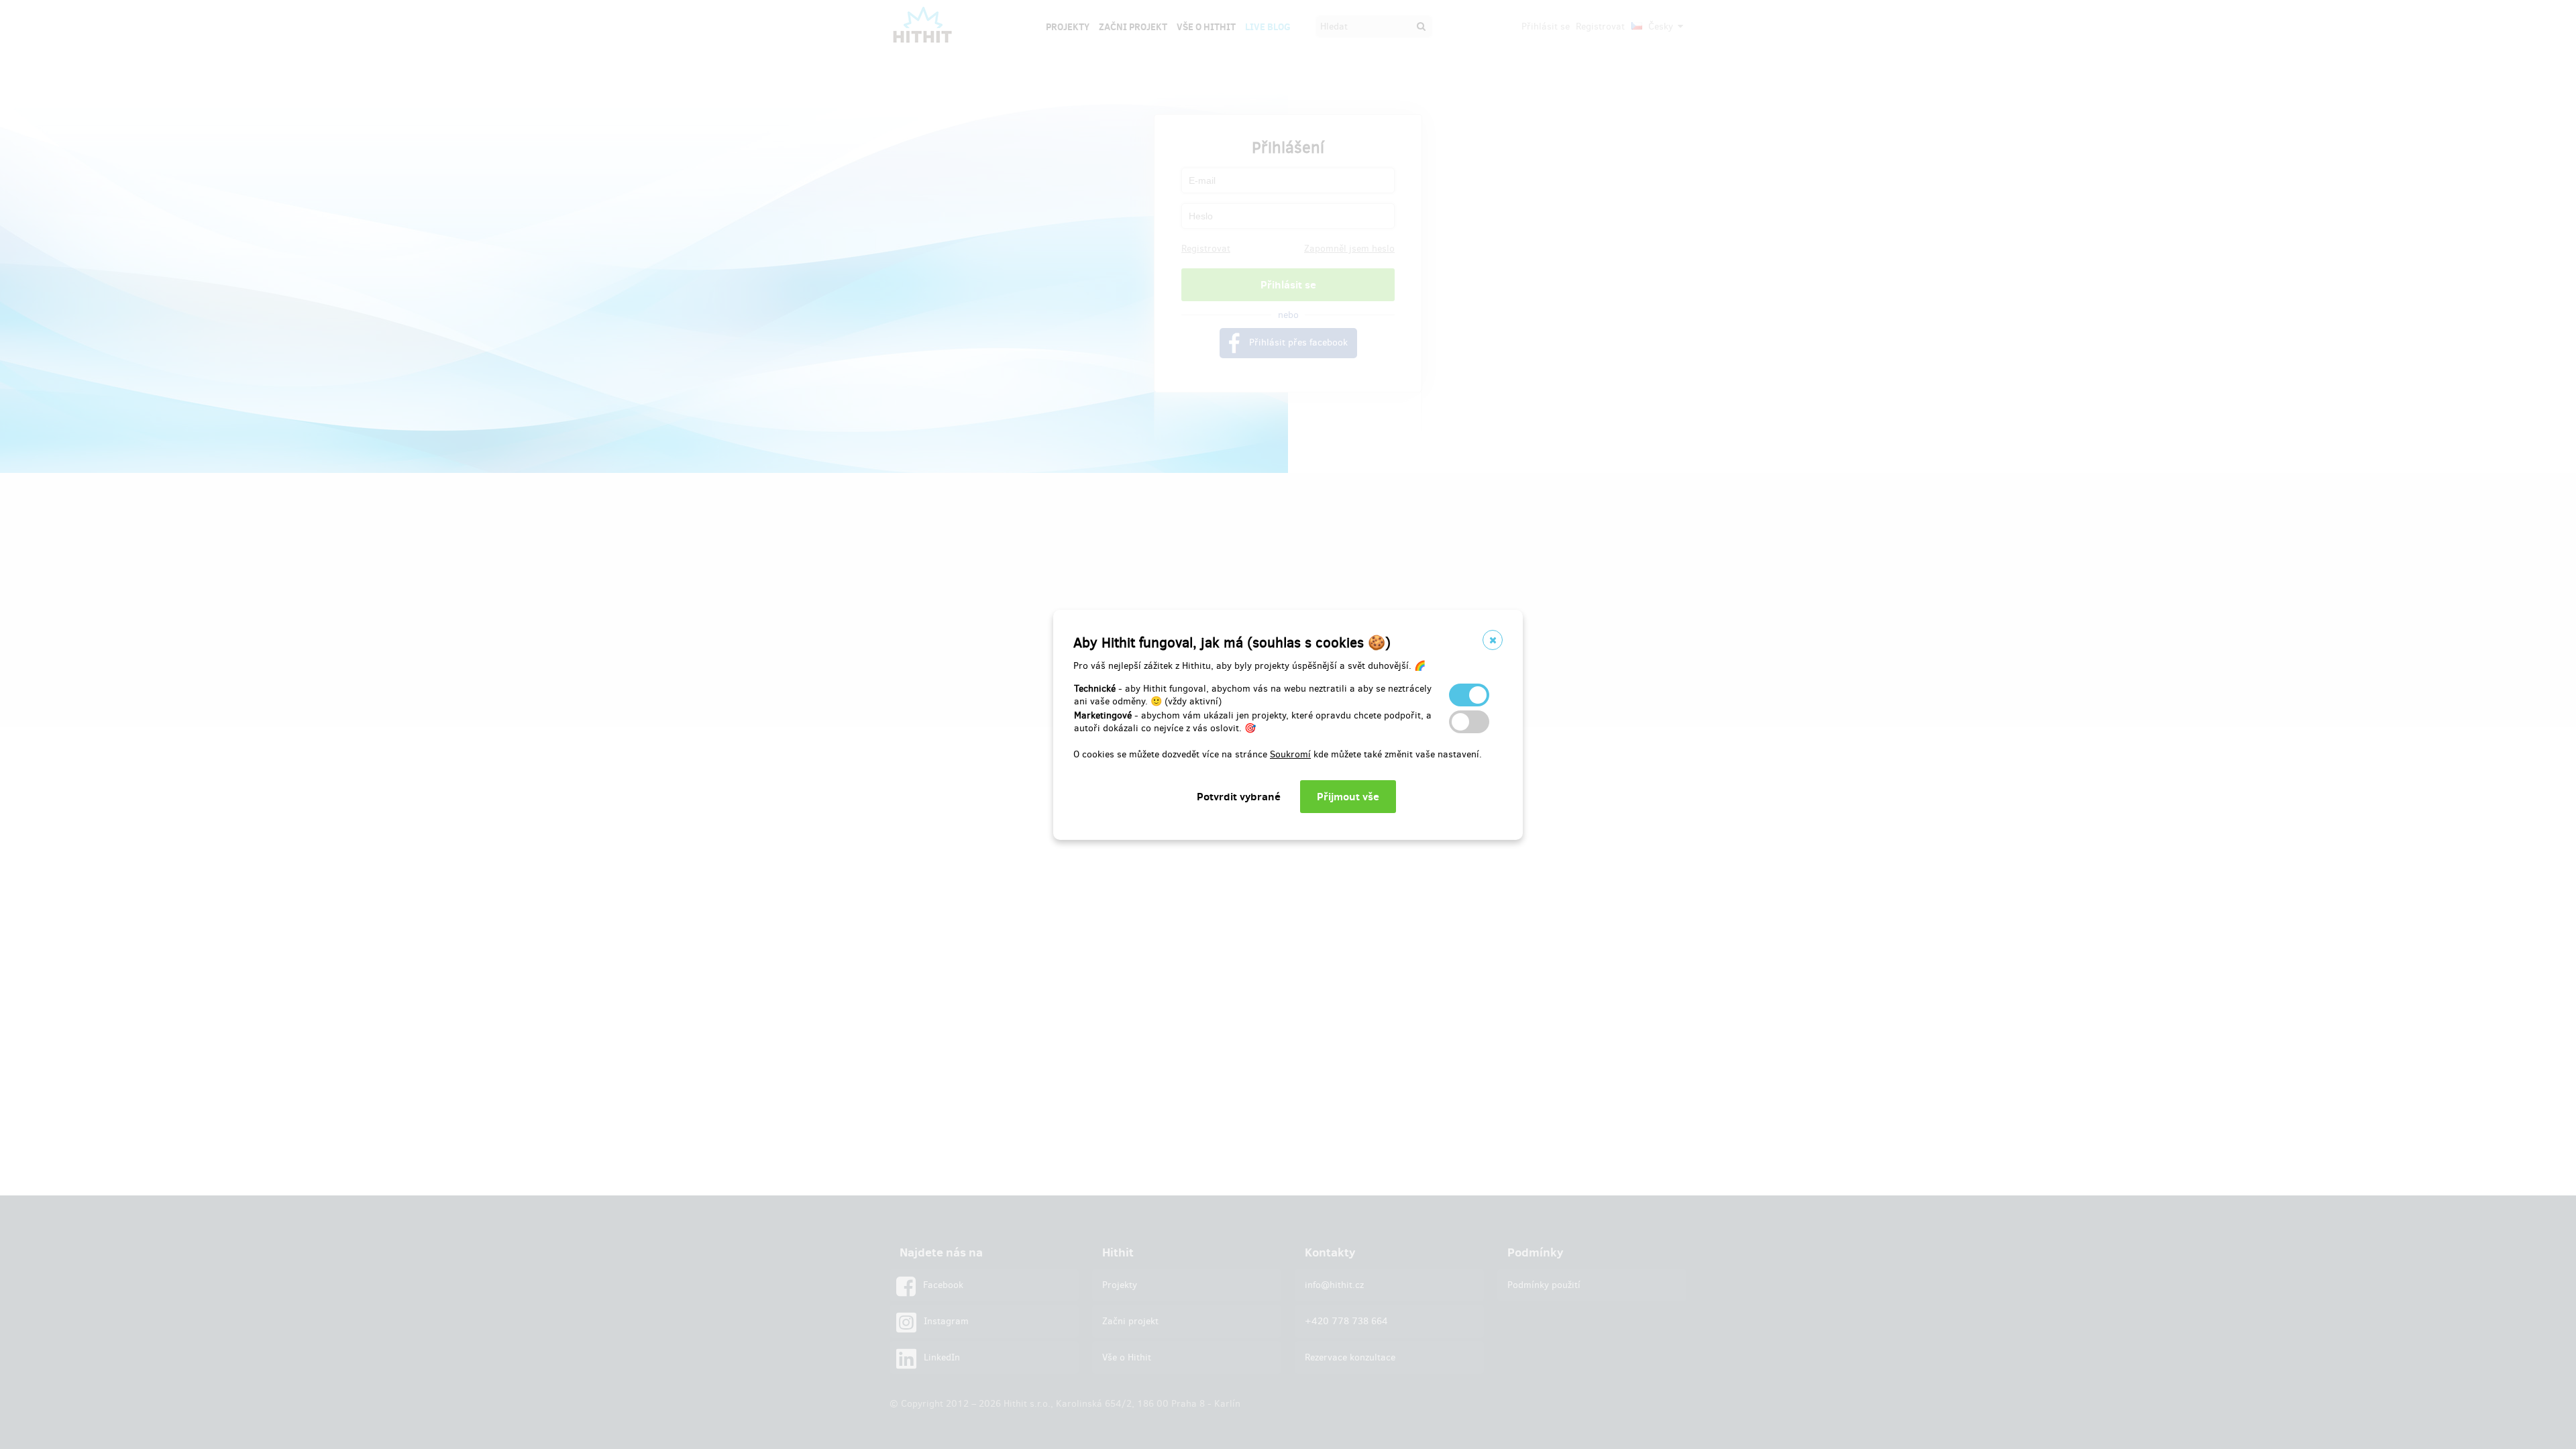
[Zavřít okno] (1493, 640)
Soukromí (1290, 754)
